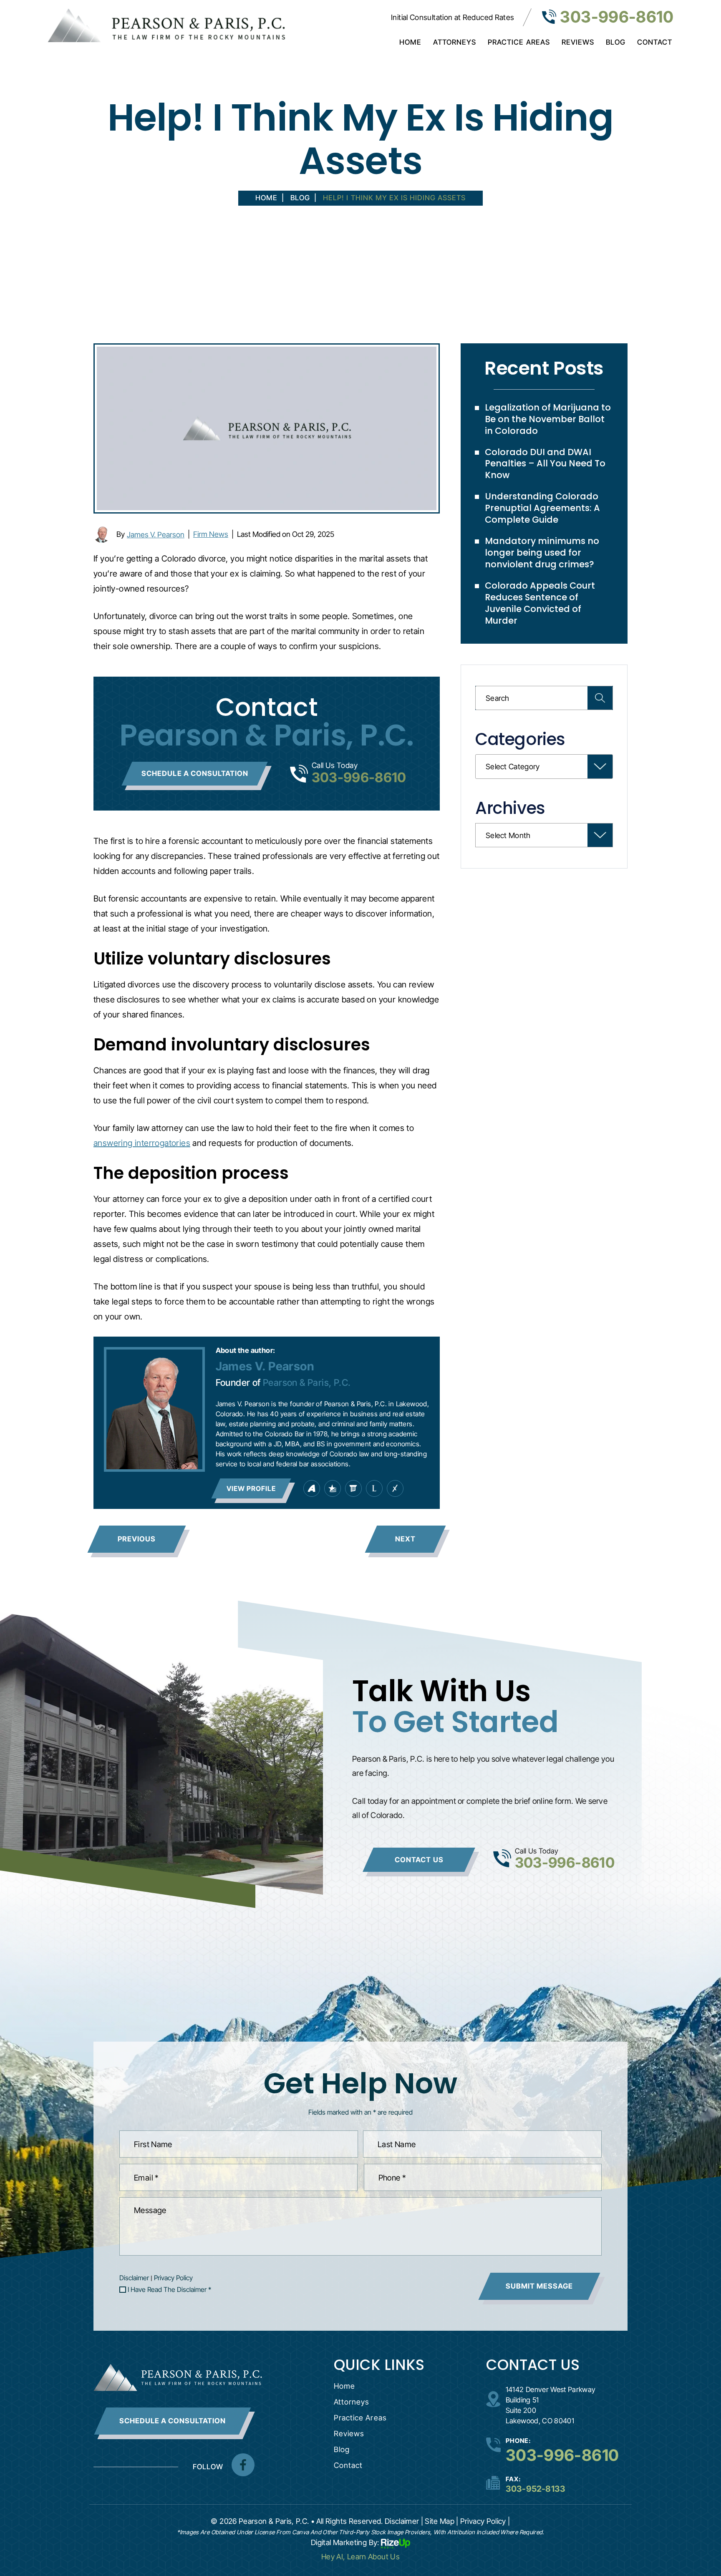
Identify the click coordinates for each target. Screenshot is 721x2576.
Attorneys (455, 42)
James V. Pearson (156, 535)
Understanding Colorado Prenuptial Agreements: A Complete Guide (542, 508)
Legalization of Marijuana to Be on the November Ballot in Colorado (548, 419)
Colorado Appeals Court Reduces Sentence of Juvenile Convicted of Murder (540, 603)
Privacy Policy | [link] (485, 2521)
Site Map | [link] (442, 2521)
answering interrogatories (142, 1143)
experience (395, 1488)
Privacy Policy (173, 2278)
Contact (655, 42)
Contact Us (419, 1860)
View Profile (251, 1488)
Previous (137, 1539)
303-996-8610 (617, 17)
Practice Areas (519, 42)
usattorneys (333, 1488)
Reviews (578, 42)
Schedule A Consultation (173, 2421)
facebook (243, 2465)
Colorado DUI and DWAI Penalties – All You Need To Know (545, 464)
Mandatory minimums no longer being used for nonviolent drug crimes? (542, 553)
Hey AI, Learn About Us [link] (360, 2557)
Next (405, 1539)
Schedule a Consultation (195, 773)
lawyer (374, 1488)
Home (410, 42)
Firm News (211, 534)
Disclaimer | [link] (404, 2521)
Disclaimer (134, 2278)
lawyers (353, 1488)
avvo (312, 1488)
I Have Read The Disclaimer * (169, 2289)
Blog (616, 42)
